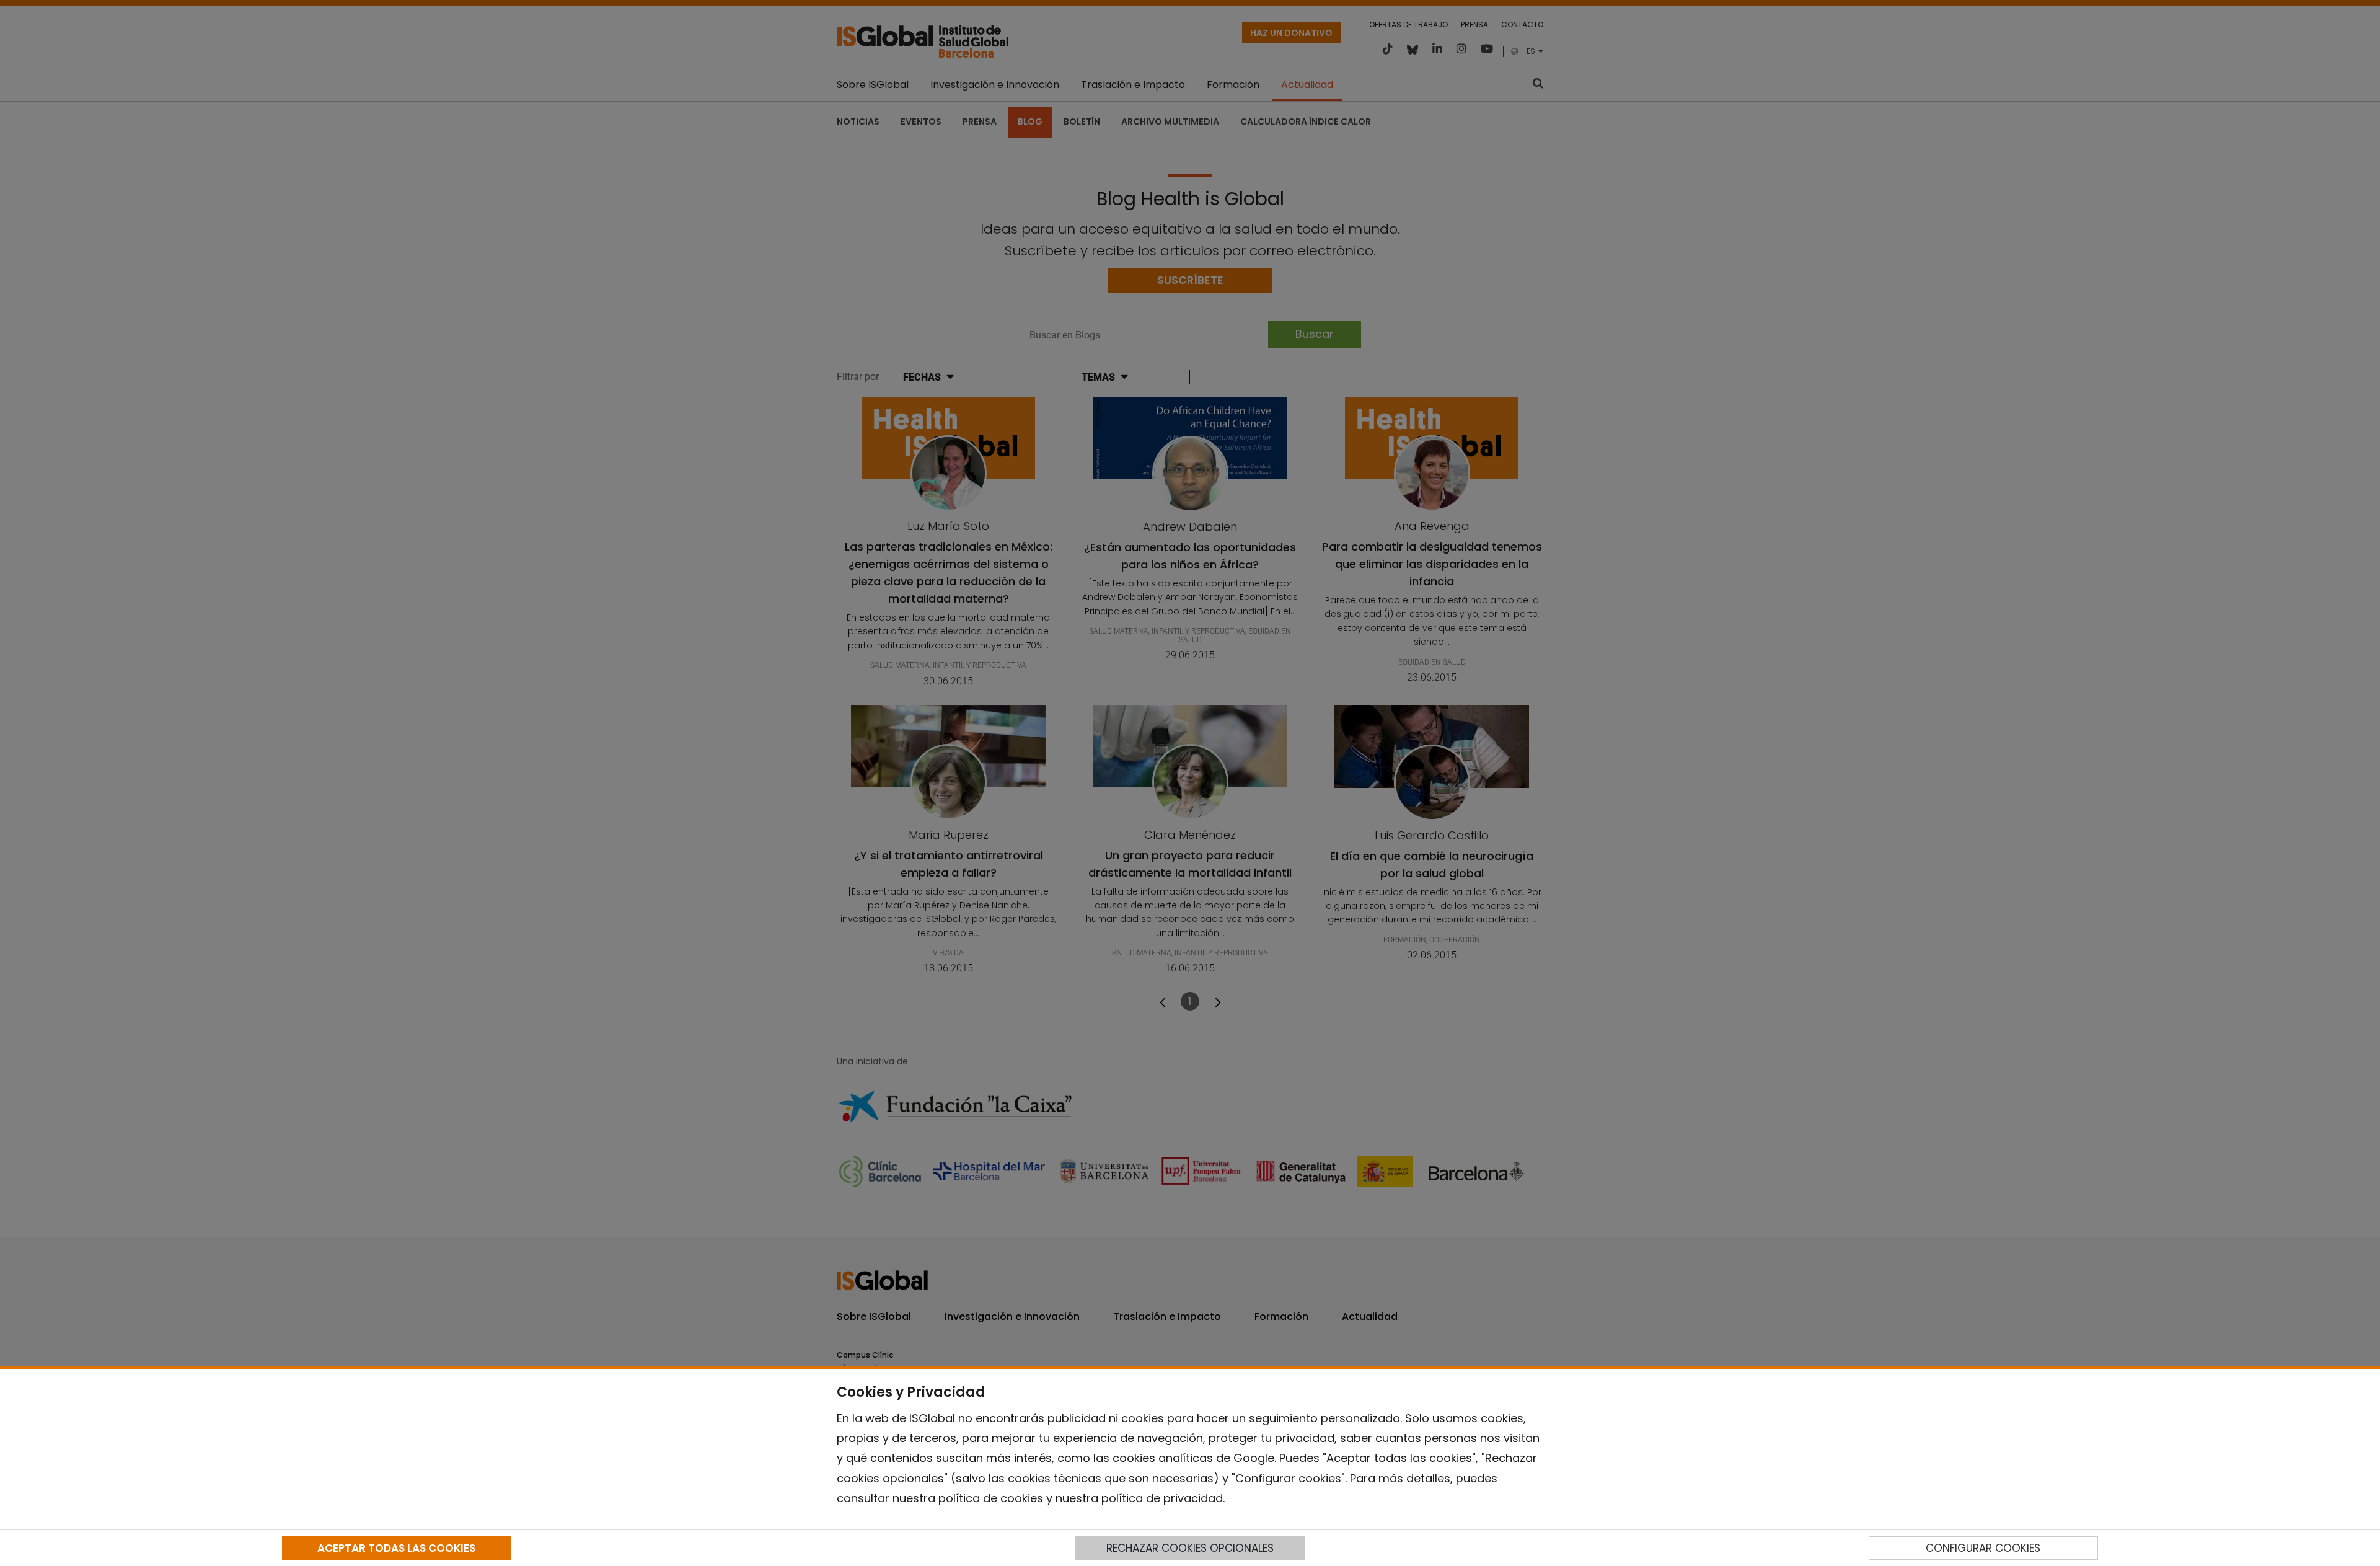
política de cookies (991, 1498)
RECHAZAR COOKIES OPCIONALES (1190, 1548)
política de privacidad (1162, 1498)
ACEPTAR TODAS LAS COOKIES (396, 1548)
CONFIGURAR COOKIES (1983, 1548)
